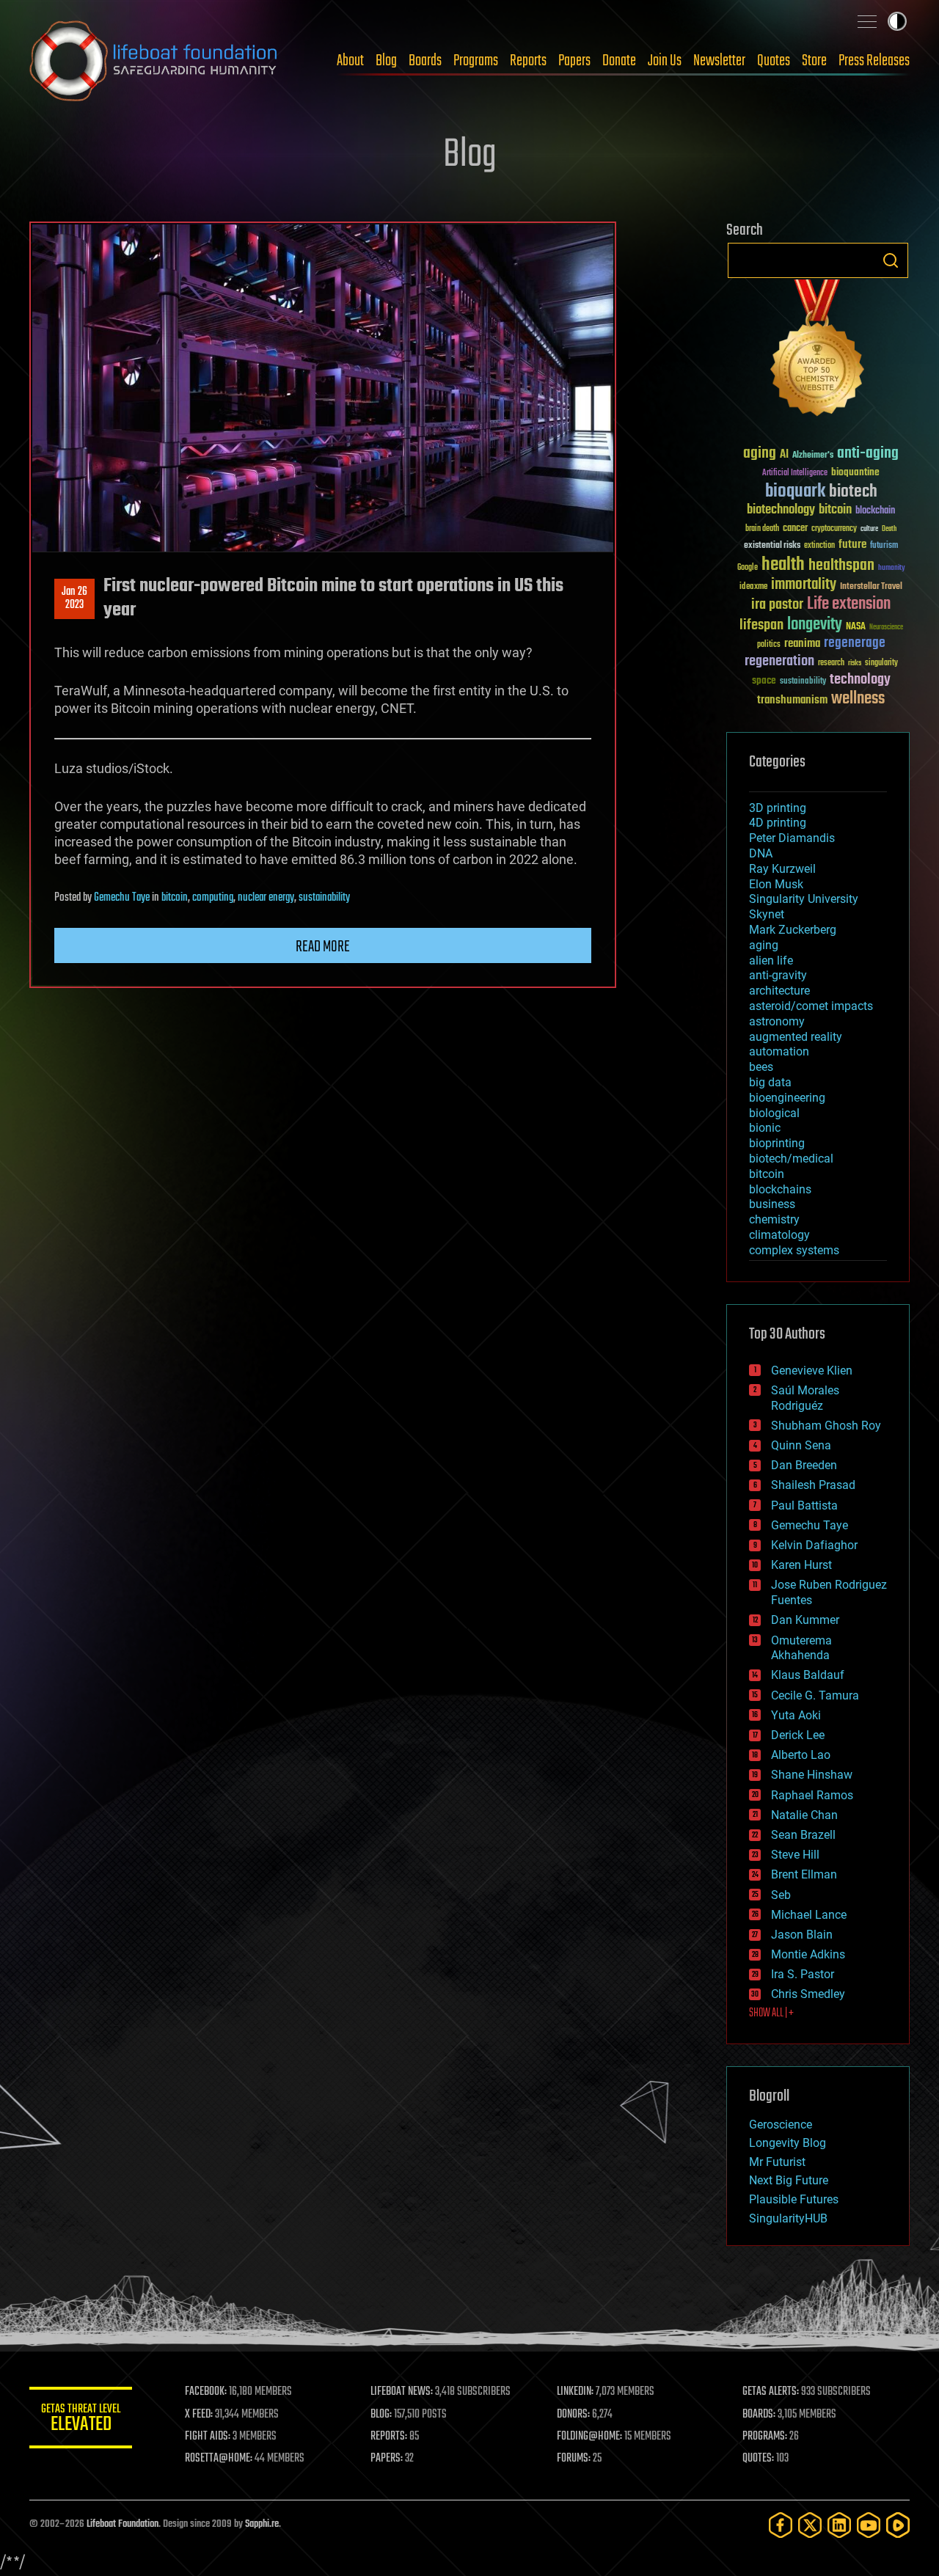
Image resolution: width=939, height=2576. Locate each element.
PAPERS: (387, 2459)
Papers (574, 61)
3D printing (778, 808)
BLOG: (381, 2415)
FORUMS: (574, 2459)
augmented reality (796, 1037)
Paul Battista (804, 1505)
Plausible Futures (794, 2199)
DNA (761, 853)
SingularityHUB (788, 2218)
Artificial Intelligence (795, 473)
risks (855, 663)
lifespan (761, 625)
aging (760, 454)
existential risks (772, 546)
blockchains (780, 1189)
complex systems (794, 1250)
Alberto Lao (801, 1755)
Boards (425, 61)
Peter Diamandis (792, 838)
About (350, 61)
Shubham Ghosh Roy (826, 1426)
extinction (819, 546)
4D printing (778, 823)
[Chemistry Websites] (818, 351)
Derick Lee (798, 1735)
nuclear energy (266, 898)
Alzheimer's (813, 456)
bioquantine (855, 472)
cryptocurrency (834, 529)
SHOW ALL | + (771, 2013)
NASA (856, 627)
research (831, 663)
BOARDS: (759, 2415)
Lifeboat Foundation (123, 2524)
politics (769, 645)
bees (761, 1067)
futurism (884, 546)
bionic (765, 1128)
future (852, 545)
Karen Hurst (801, 1565)
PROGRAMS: (765, 2437)
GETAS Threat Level (81, 2420)
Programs (476, 61)
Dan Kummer (805, 1620)
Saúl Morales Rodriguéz (805, 1398)
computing (213, 898)
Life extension (849, 604)
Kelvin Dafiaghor (814, 1545)
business (772, 1204)
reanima (802, 644)
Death (889, 529)
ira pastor (777, 605)
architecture (779, 991)
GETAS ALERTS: (771, 2392)
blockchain (875, 511)
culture (869, 529)
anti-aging (868, 454)
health (783, 565)
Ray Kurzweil (782, 869)
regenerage (855, 643)
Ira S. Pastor (803, 1974)
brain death (762, 529)
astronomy (777, 1021)
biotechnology (781, 510)
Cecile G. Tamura (815, 1695)
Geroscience (781, 2125)
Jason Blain (802, 1935)
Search (891, 260)
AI (784, 455)
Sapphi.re (262, 2524)
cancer (795, 529)
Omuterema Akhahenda (801, 1648)
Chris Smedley (808, 1994)
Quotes (774, 61)
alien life (771, 960)
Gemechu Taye (122, 898)
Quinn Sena (801, 1445)
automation (779, 1051)
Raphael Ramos (812, 1795)
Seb (781, 1895)
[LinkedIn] (839, 2525)
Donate (619, 61)
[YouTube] (869, 2525)
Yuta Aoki (796, 1715)
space (764, 680)
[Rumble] (898, 2525)
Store (814, 61)
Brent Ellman (804, 1874)
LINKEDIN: (575, 2392)
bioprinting (777, 1143)
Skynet (767, 914)
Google (748, 568)
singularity (881, 663)
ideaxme (753, 588)
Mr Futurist (777, 2162)
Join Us (665, 61)
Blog (386, 61)
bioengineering (787, 1098)
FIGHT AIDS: (208, 2437)
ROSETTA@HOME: (219, 2459)
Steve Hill (795, 1855)
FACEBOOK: (206, 2392)
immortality (804, 585)
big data (770, 1082)
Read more (323, 947)
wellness (858, 699)
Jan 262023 (74, 599)
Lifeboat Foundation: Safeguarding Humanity (154, 61)
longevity (815, 625)
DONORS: (573, 2415)
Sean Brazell (803, 1835)
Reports (528, 61)
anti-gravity (778, 975)
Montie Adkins (808, 1954)
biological (774, 1113)
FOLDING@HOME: (589, 2437)
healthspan (841, 566)
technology (860, 680)
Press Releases (874, 61)
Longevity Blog (788, 2143)
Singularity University (804, 899)
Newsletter (719, 61)
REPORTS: (389, 2437)
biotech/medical (791, 1159)
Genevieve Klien (812, 1371)
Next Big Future (789, 2180)
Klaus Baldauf (808, 1675)
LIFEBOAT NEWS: (402, 2392)
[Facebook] (781, 2525)
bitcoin (175, 898)
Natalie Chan (804, 1815)
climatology (779, 1235)
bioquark (795, 492)
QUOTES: (758, 2459)
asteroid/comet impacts (811, 1006)
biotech (853, 492)
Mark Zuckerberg (793, 930)
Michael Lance (809, 1915)
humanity (892, 568)
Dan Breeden (804, 1465)
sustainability (324, 898)
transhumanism (792, 700)
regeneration (779, 661)
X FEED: (199, 2415)
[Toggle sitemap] (867, 21)
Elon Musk (776, 884)
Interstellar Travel (871, 587)
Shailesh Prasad (813, 1485)
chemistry (774, 1219)
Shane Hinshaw (812, 1775)
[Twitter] (810, 2525)
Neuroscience (886, 628)
